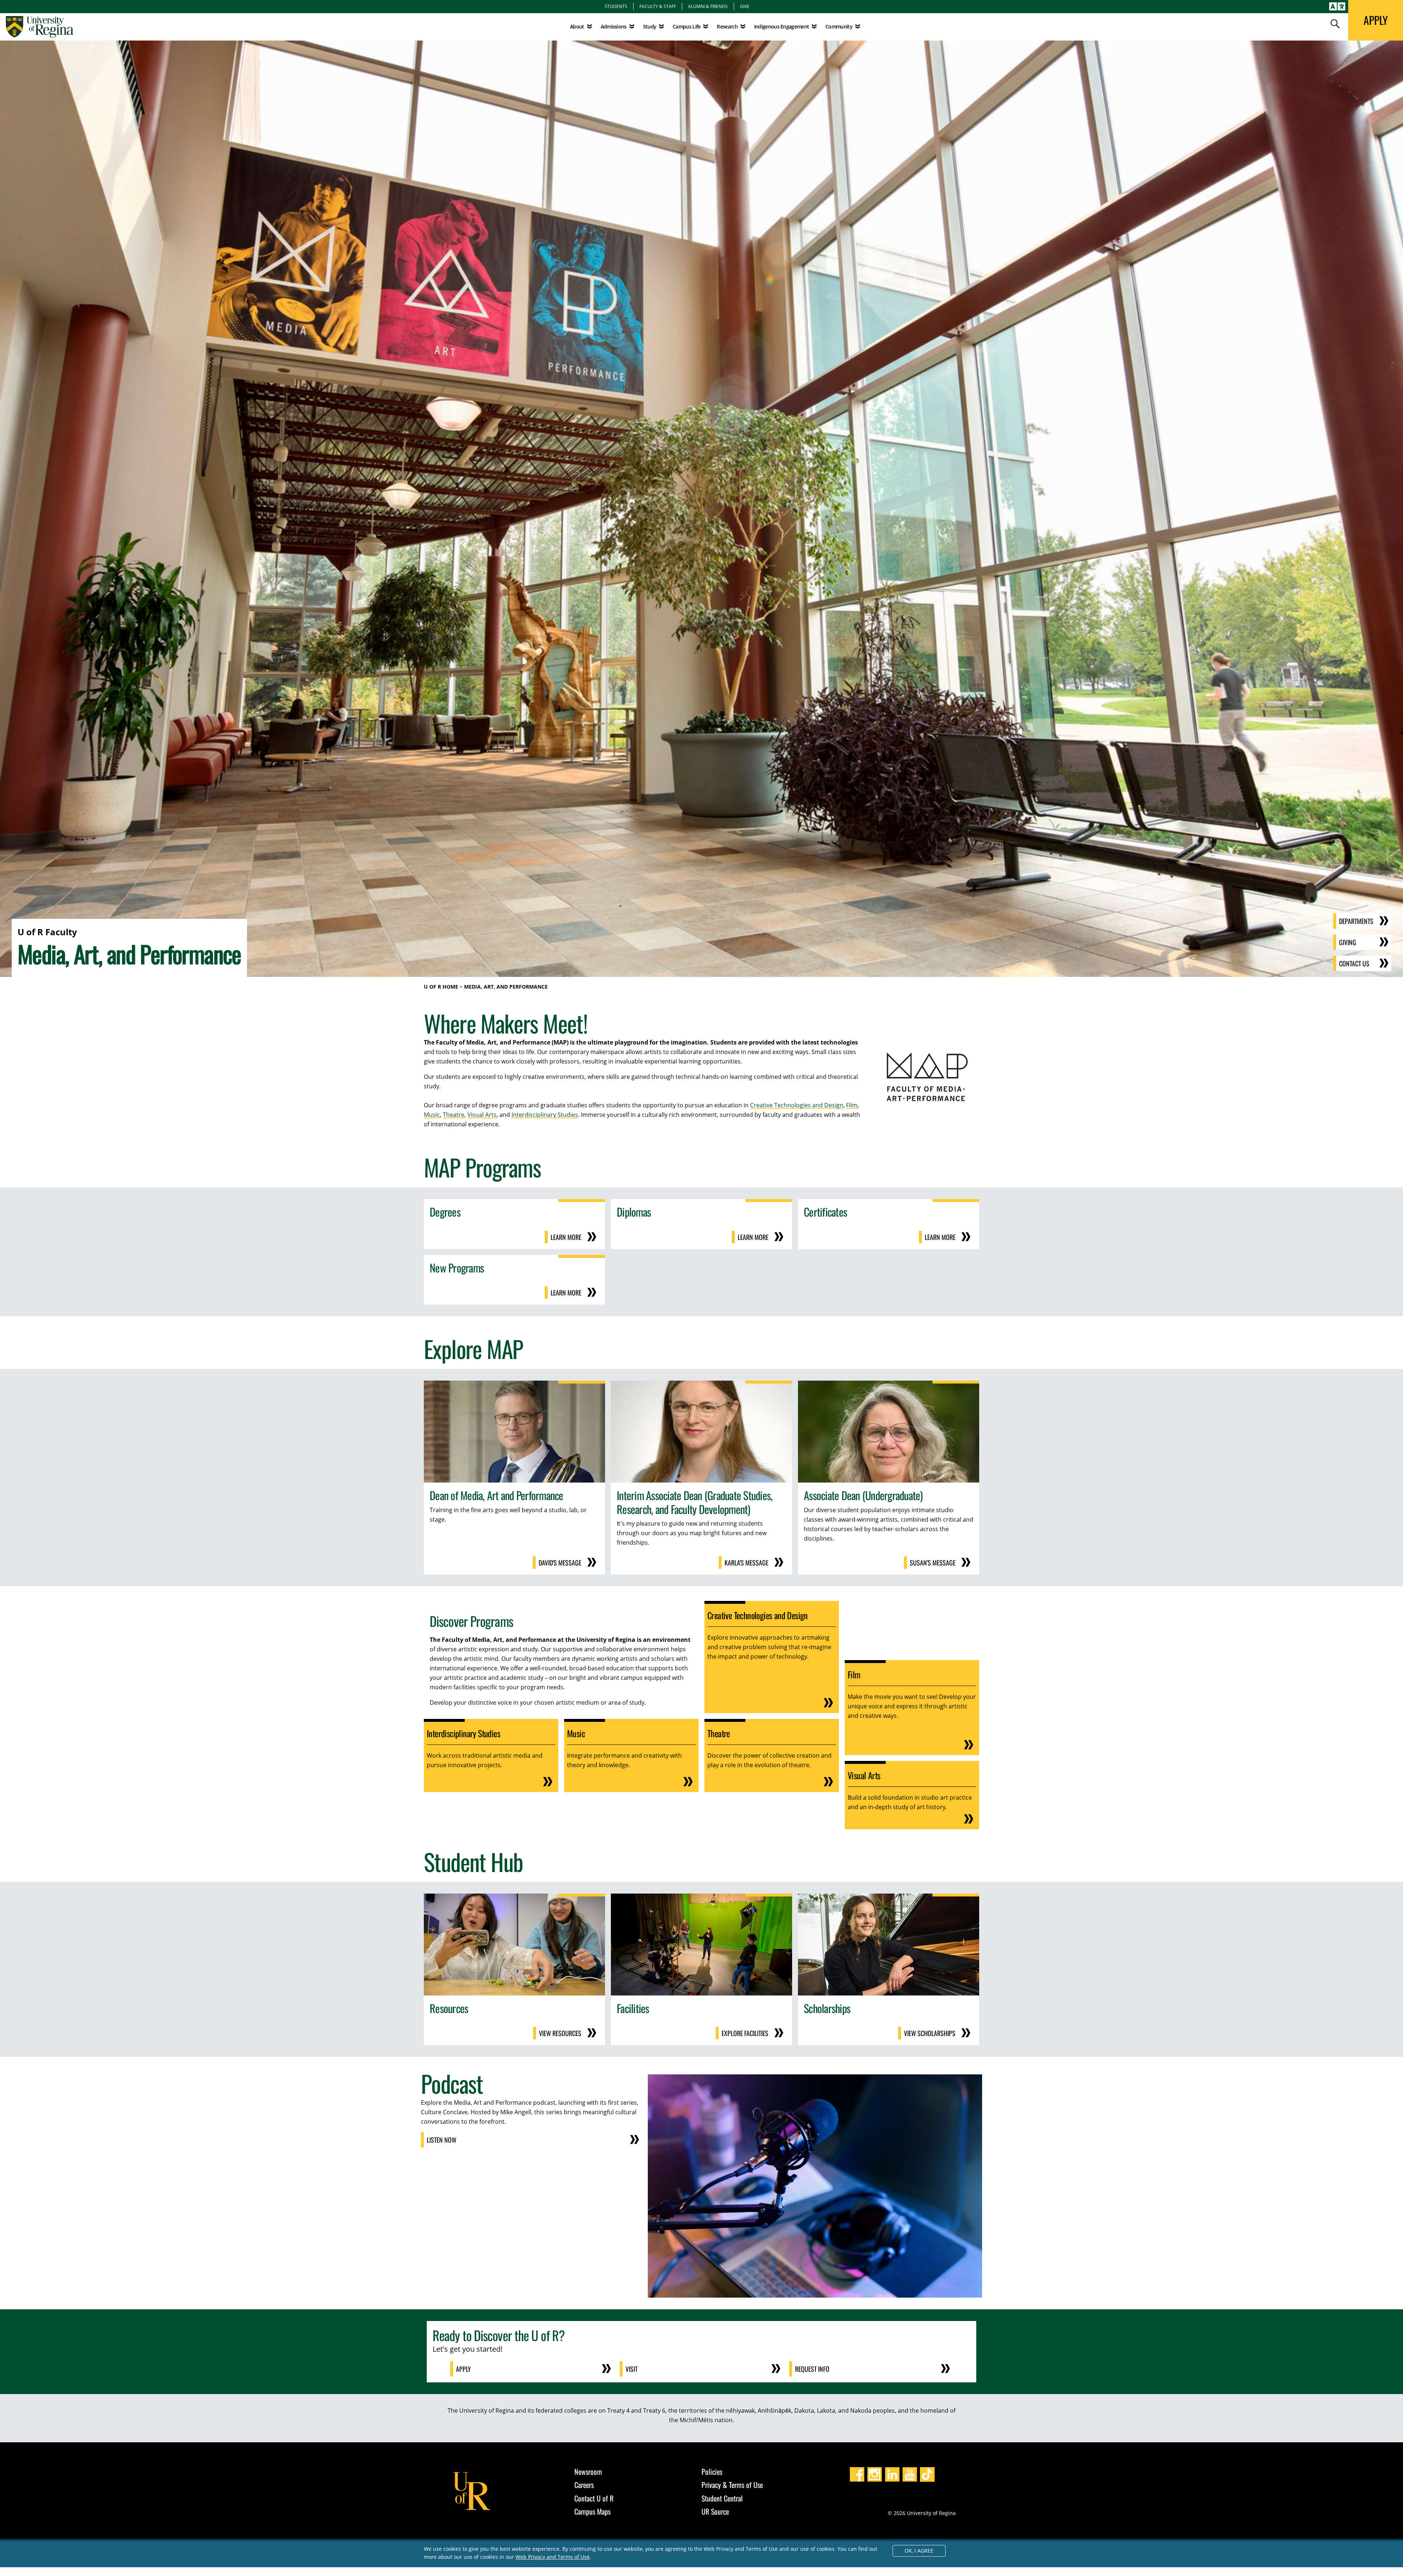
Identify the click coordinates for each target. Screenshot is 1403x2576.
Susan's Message (933, 1563)
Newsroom (588, 2472)
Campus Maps (592, 2511)
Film (852, 1105)
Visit (632, 2369)
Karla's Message (746, 1563)
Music (432, 1115)
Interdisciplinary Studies (545, 1115)
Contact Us (1354, 963)
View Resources (560, 2033)
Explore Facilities (745, 2033)
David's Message (560, 1563)
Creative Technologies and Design (797, 1105)
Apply (463, 2369)
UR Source (715, 2511)
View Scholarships (930, 2033)
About (577, 26)
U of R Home (441, 987)
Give (745, 6)
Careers (584, 2485)
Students (616, 6)
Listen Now (442, 2140)
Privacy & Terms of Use (732, 2485)
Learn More (566, 1237)
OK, (919, 2551)
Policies (712, 2472)
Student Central (722, 2498)
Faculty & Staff (658, 6)
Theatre (454, 1115)
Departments (1356, 921)
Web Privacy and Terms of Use (553, 2557)
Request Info (812, 2369)
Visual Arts (482, 1115)
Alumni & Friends (708, 6)
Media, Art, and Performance (506, 987)
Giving (1348, 942)
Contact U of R (594, 2498)
